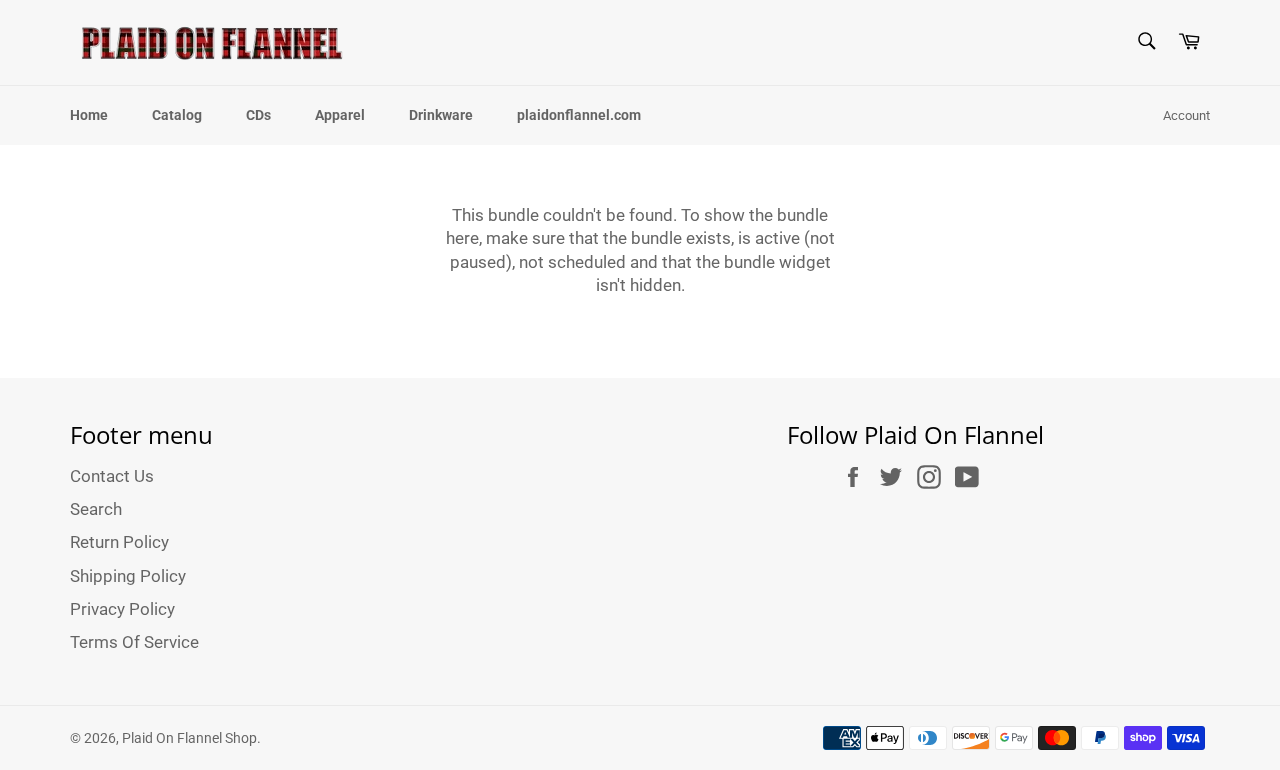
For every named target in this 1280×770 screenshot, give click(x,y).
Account (1186, 115)
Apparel (340, 115)
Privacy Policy (122, 609)
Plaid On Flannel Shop (189, 738)
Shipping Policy (128, 576)
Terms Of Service (134, 642)
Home (89, 115)
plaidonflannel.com (579, 115)
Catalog (177, 115)
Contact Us (112, 476)
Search (96, 509)
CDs (258, 115)
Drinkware (441, 115)
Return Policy (119, 542)
